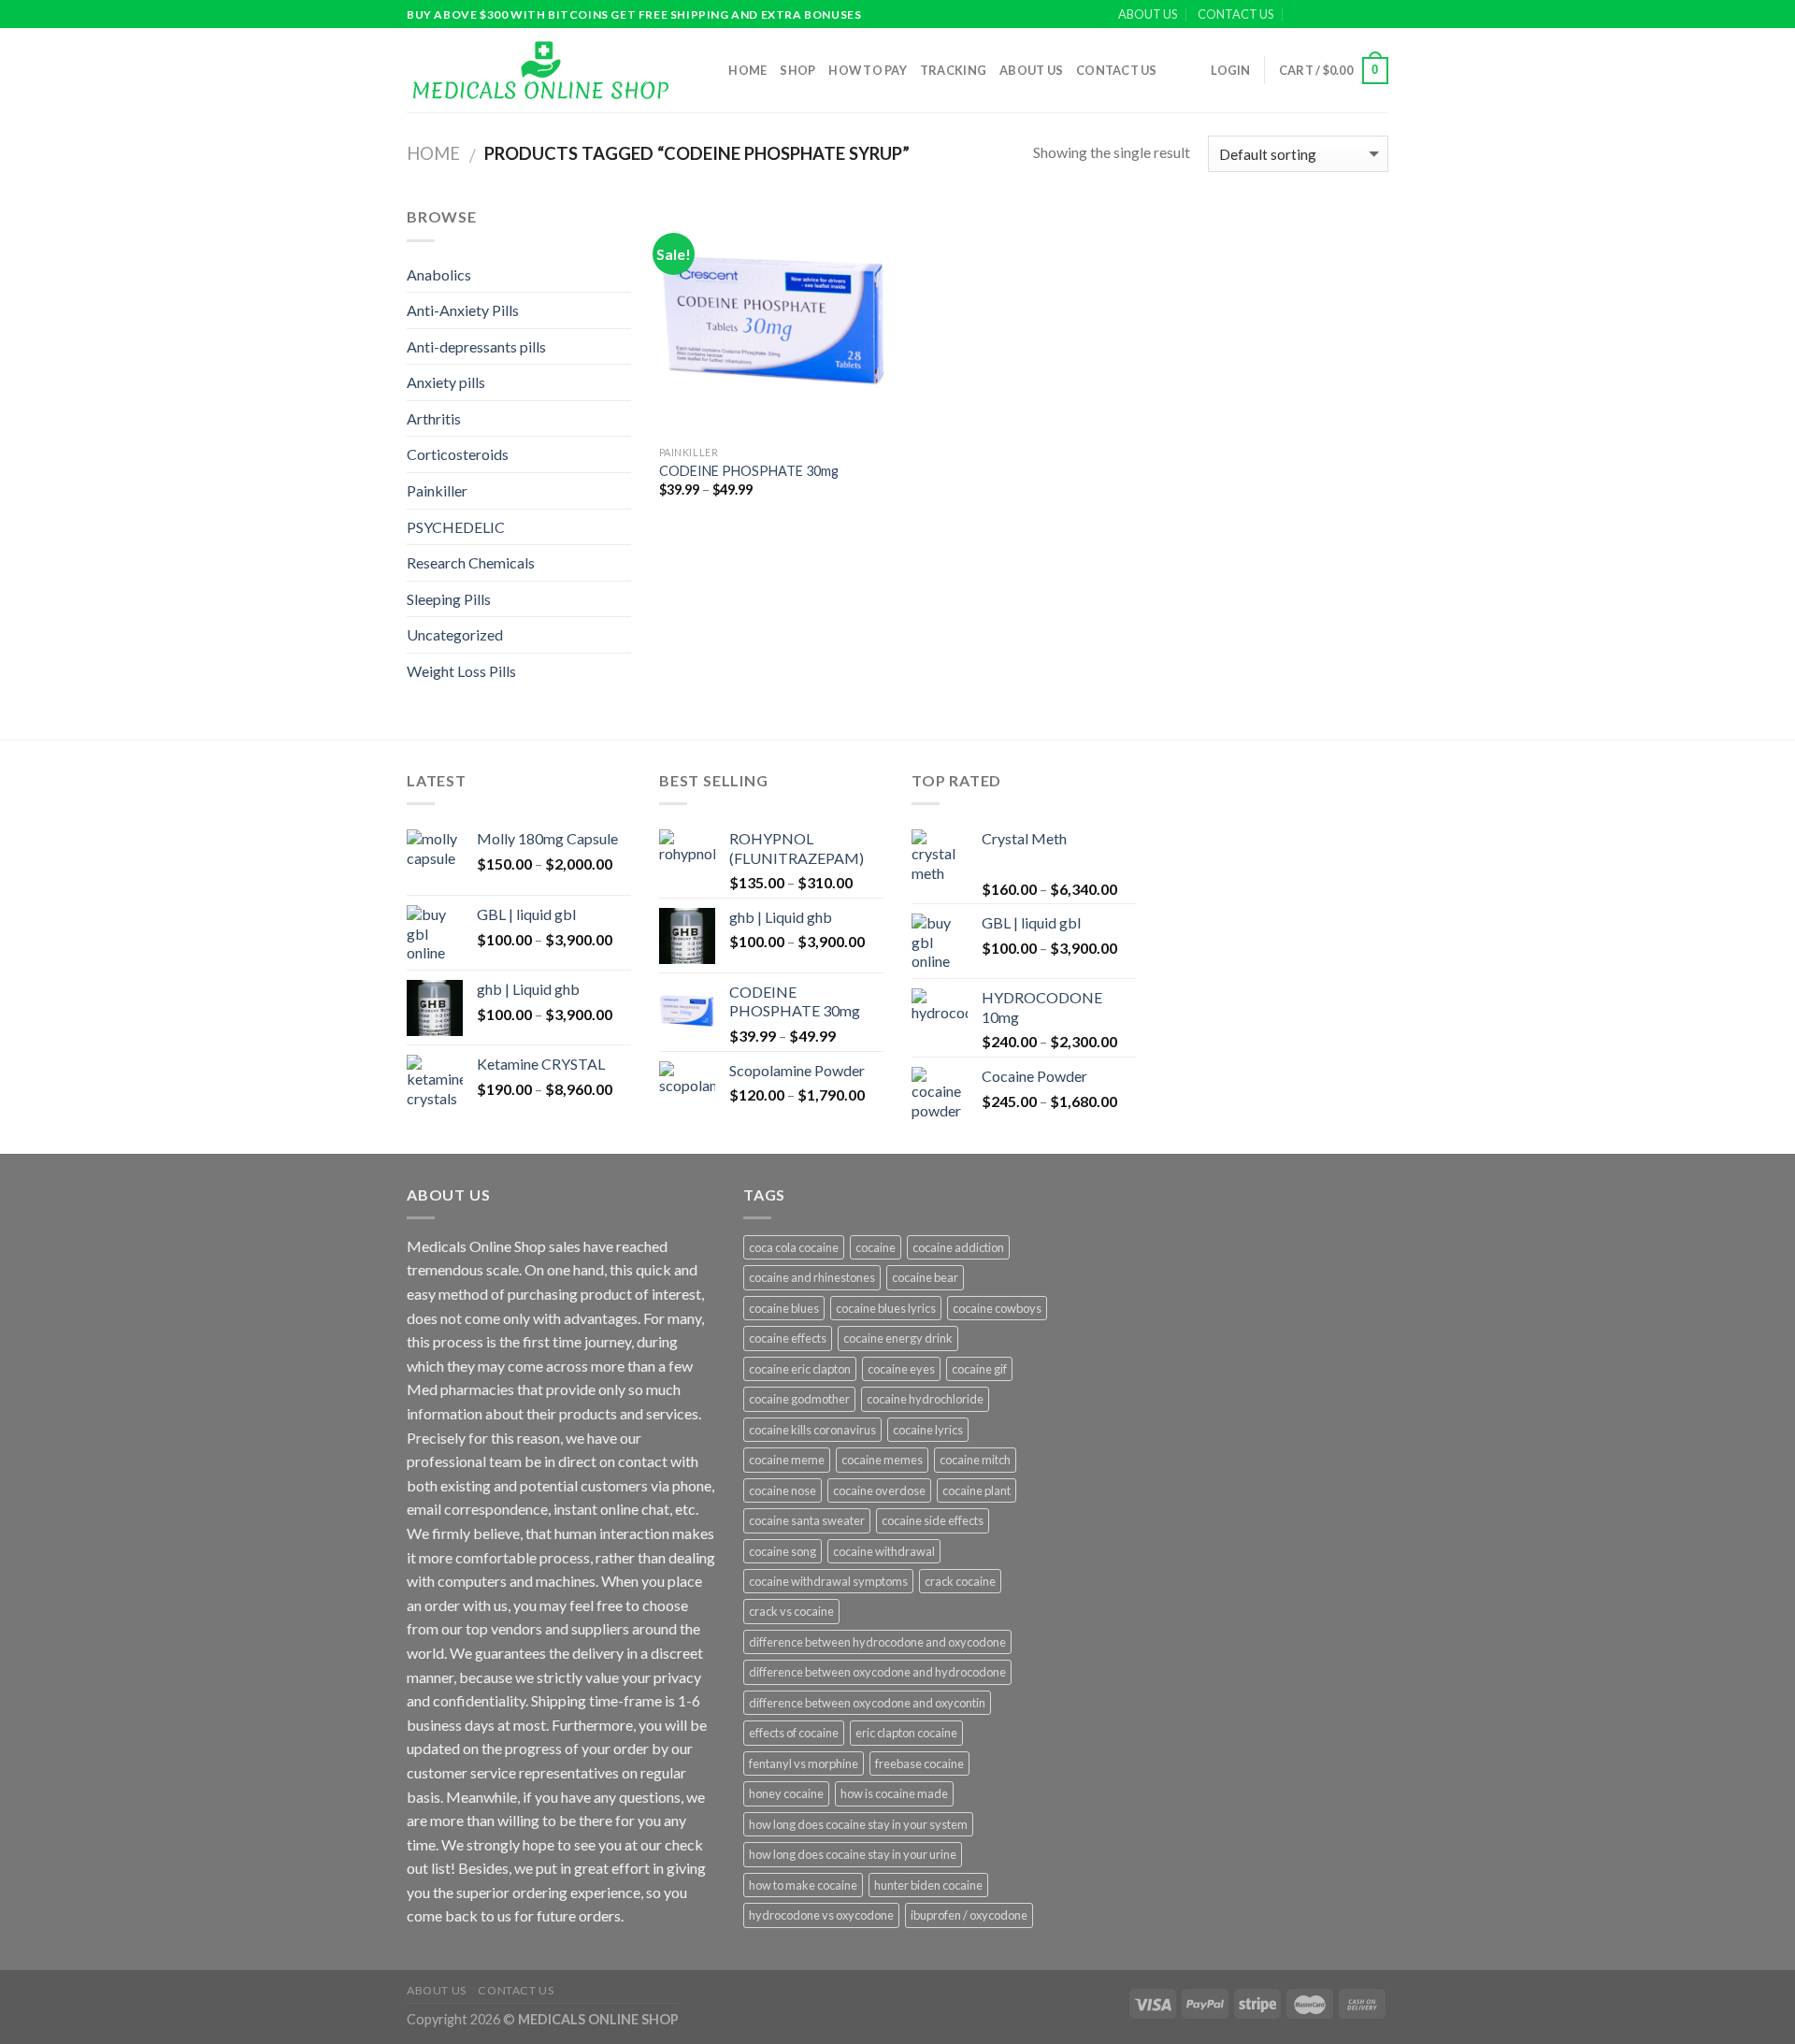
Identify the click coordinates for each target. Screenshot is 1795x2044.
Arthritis (434, 418)
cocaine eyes (901, 1369)
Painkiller (437, 490)
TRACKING (953, 70)
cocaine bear (925, 1277)
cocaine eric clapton (800, 1369)
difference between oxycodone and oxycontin (867, 1703)
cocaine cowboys (997, 1308)
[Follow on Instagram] (1343, 15)
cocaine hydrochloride (925, 1399)
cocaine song (783, 1551)
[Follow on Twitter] (1361, 15)
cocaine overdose (879, 1490)
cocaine (876, 1247)
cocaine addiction (958, 1247)
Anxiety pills (446, 382)
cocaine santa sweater (807, 1520)
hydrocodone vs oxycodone (821, 1915)
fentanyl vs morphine (804, 1763)
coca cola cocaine (794, 1247)
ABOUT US (1148, 14)
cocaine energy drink (898, 1338)
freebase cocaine (919, 1763)
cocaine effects (788, 1338)
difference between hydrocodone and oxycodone (877, 1642)
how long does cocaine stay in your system (858, 1824)
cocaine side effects (933, 1520)
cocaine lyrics (928, 1430)
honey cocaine (786, 1793)
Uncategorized (455, 634)
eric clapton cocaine (906, 1733)
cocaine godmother (799, 1399)
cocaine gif (979, 1369)
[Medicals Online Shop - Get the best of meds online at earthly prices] (540, 70)
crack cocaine (960, 1581)
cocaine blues (784, 1308)
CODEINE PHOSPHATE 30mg (749, 471)
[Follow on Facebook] (1326, 15)
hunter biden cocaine (928, 1885)
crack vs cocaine (791, 1611)
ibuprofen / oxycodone (969, 1915)
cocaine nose (783, 1490)
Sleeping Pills (449, 599)
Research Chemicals (471, 562)
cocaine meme (787, 1460)
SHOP (797, 70)
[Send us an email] (1379, 15)
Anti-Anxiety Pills (463, 310)
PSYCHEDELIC (456, 527)
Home (747, 70)
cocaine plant (976, 1490)
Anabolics (439, 274)
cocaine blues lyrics (886, 1308)
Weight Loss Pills (461, 671)
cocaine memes (882, 1460)
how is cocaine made (894, 1793)
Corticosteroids (458, 454)
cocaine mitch (975, 1460)
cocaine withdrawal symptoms (828, 1581)
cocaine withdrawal (884, 1551)
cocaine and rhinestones (812, 1277)
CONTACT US (1235, 14)
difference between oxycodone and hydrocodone (877, 1672)
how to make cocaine (803, 1885)
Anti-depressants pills (476, 346)
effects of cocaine (794, 1733)
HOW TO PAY (868, 70)
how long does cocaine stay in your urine (853, 1854)
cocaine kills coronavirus (812, 1430)
